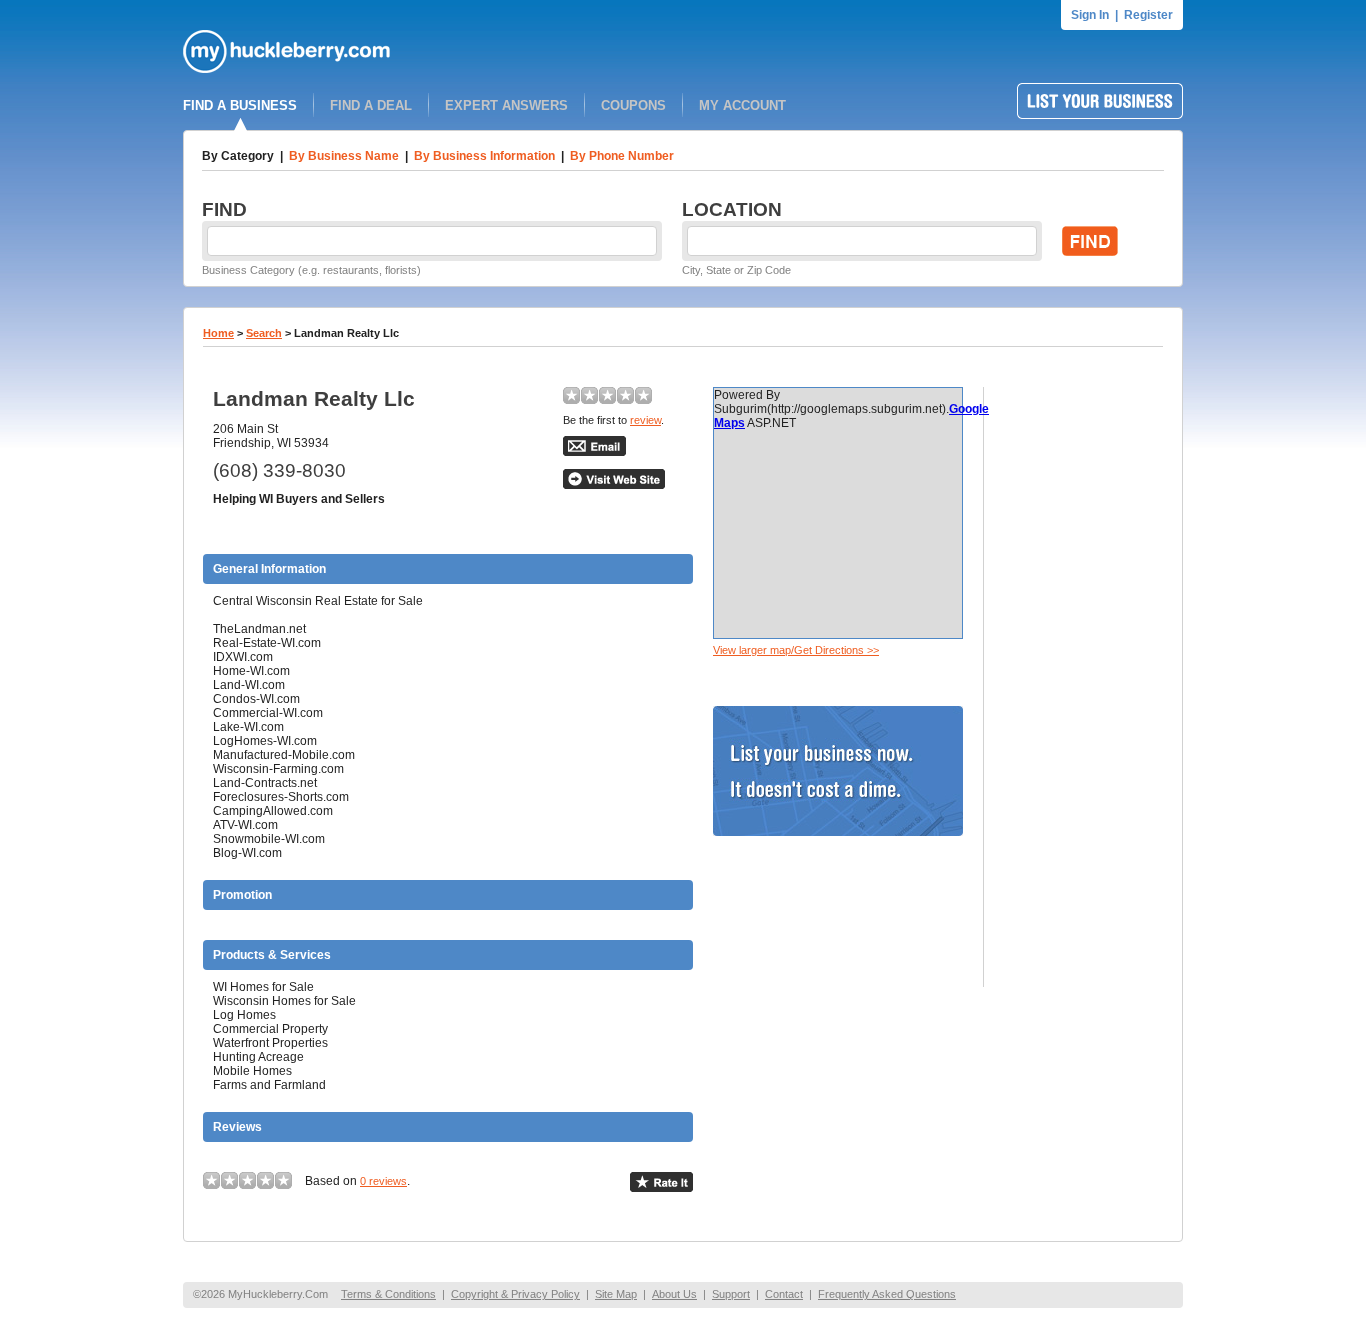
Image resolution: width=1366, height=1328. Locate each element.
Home (218, 333)
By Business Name (344, 156)
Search (264, 333)
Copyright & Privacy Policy (515, 1294)
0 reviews (383, 1181)
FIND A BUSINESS (240, 105)
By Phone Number (622, 156)
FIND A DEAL (371, 105)
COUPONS (633, 105)
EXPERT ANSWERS (506, 105)
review (645, 420)
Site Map (616, 1294)
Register (1148, 15)
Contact (784, 1294)
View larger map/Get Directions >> (796, 650)
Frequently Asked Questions (887, 1294)
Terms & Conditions (388, 1294)
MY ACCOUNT (742, 105)
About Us (674, 1294)
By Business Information (484, 156)
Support (731, 1294)
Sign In (1090, 15)
